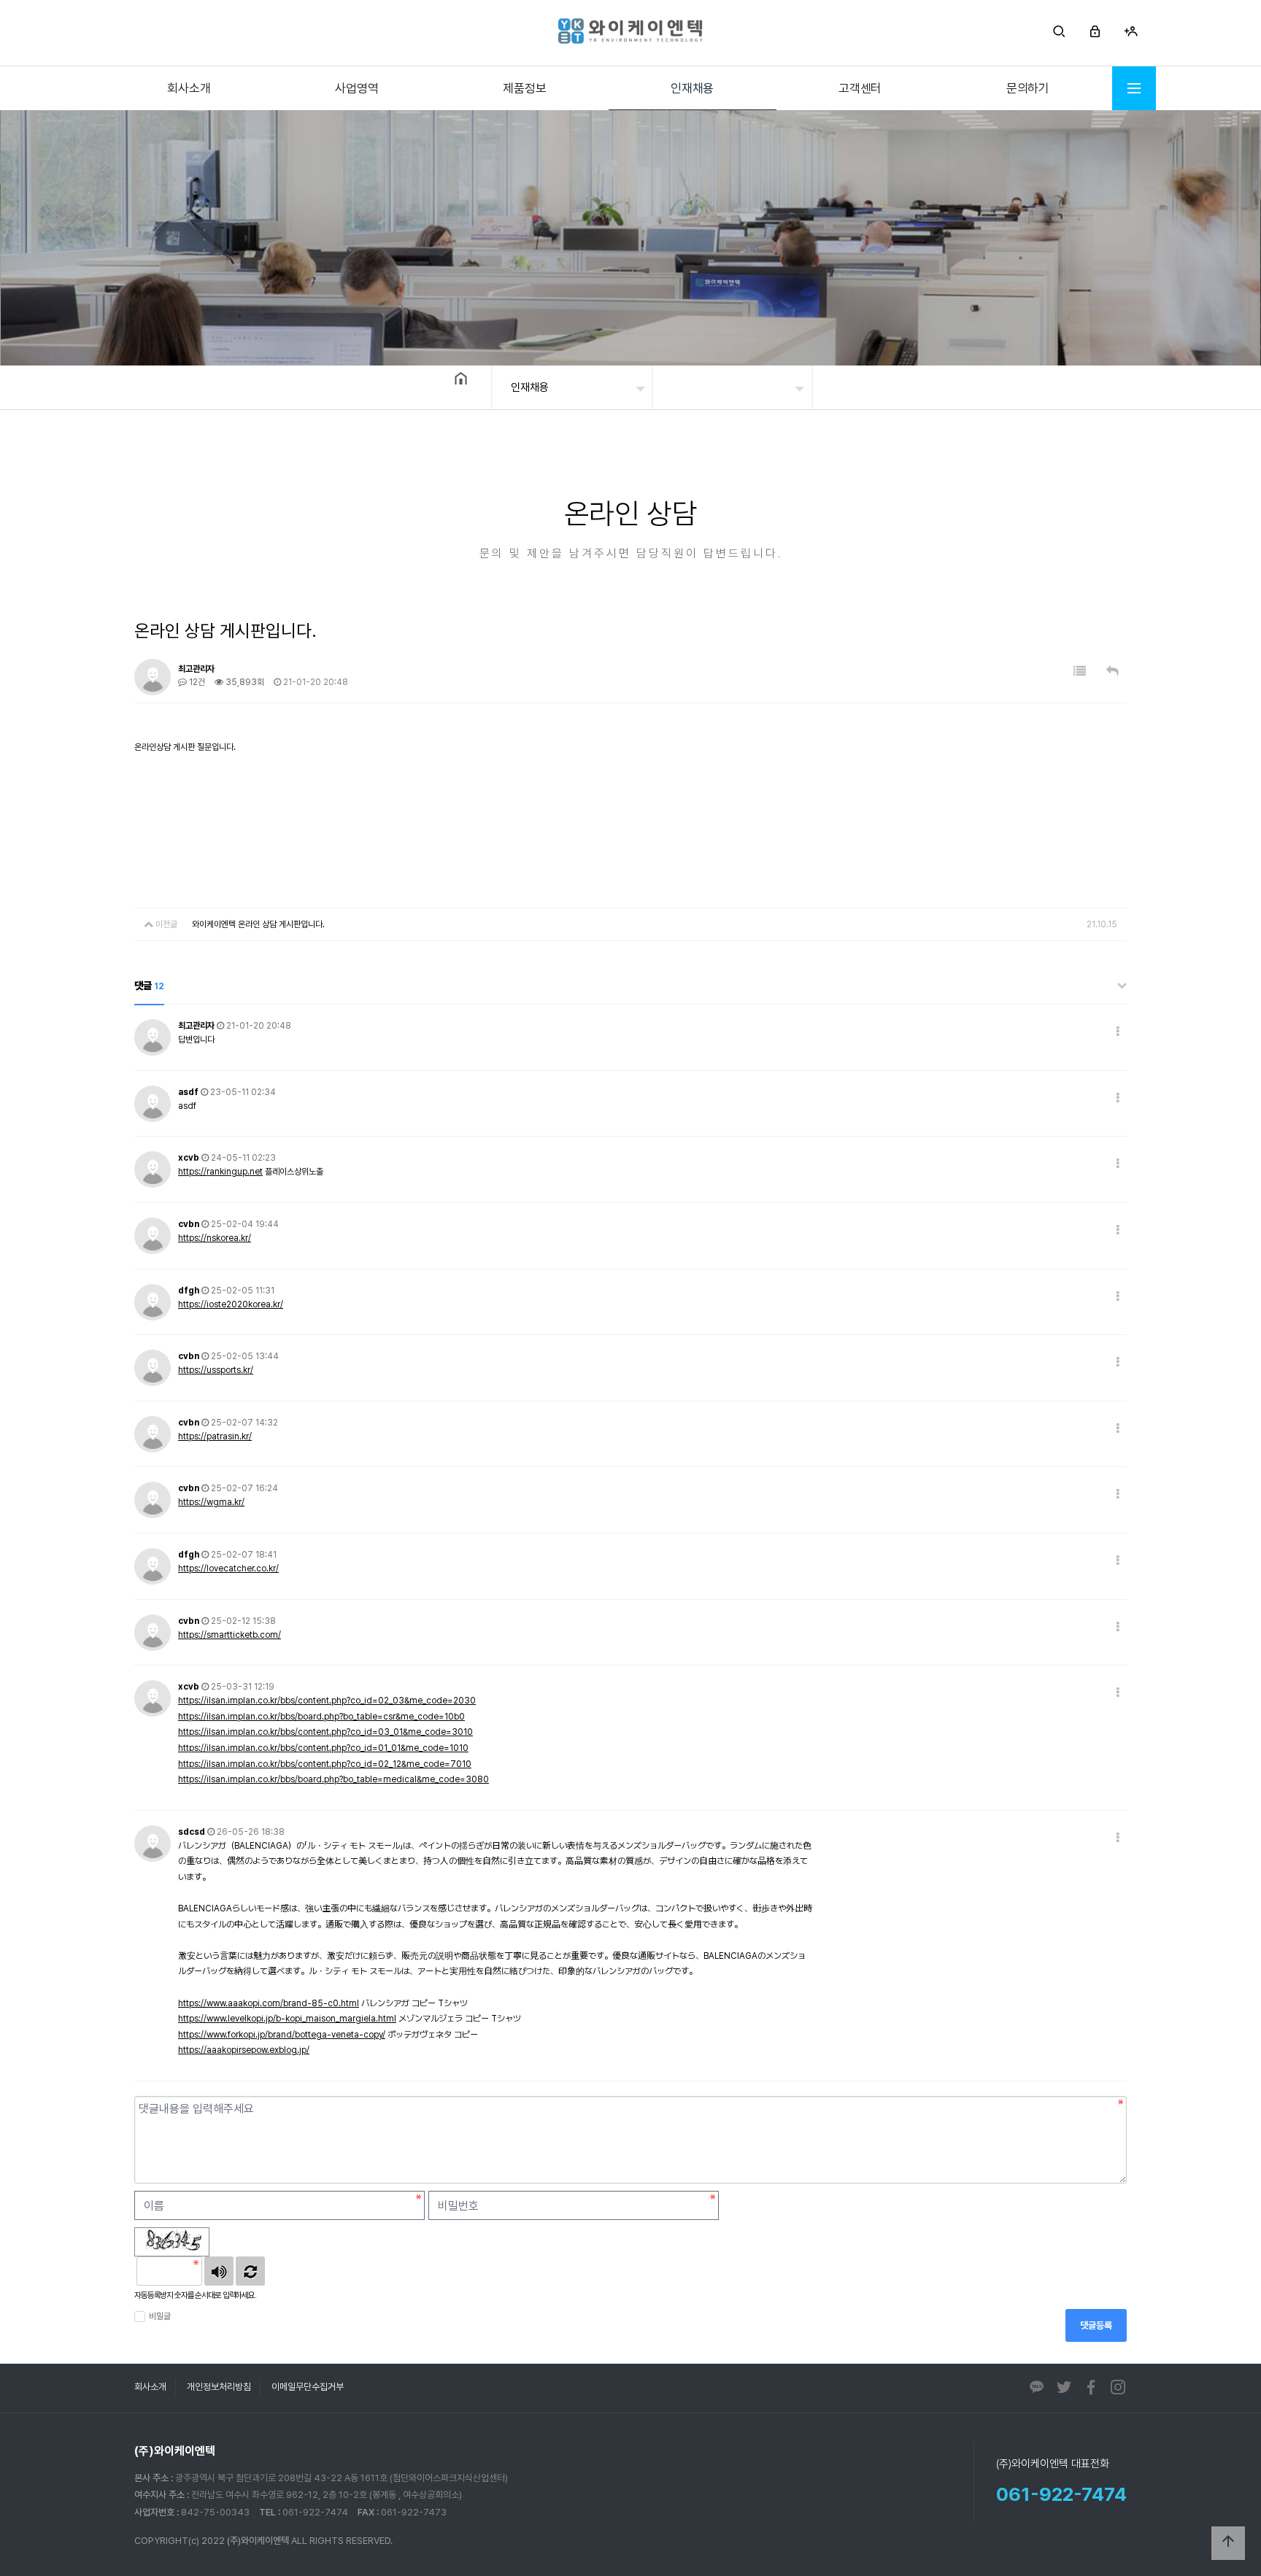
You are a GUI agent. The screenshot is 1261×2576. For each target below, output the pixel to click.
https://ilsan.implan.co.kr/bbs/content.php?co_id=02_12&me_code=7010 (325, 1764)
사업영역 (356, 88)
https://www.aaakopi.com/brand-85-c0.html (269, 2003)
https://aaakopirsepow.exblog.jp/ (244, 2050)
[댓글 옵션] (1118, 1032)
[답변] (1112, 672)
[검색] (1059, 33)
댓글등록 (1096, 2325)
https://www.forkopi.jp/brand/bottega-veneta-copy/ (282, 2035)
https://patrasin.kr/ (215, 1436)
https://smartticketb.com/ (230, 1635)
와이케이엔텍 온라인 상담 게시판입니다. (258, 924)
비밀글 (160, 2316)
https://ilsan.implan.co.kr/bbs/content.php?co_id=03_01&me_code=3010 (325, 1732)
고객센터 (860, 88)
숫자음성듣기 (219, 2271)
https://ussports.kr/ (216, 1370)
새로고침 (250, 2271)
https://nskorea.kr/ (215, 1238)
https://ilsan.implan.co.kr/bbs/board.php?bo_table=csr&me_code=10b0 (321, 1717)
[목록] (1080, 672)
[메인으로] (630, 31)
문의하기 (1028, 88)
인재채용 (692, 88)
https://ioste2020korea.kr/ (231, 1304)
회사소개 (189, 88)
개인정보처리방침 (219, 2387)
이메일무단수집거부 (308, 2387)
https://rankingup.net (220, 1172)
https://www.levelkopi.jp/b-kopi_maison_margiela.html (287, 2019)
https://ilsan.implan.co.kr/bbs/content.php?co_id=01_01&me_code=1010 (323, 1748)
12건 (196, 682)
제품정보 (524, 88)
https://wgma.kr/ (211, 1502)
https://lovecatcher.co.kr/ (228, 1569)
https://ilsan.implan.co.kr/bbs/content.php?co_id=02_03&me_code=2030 (327, 1701)
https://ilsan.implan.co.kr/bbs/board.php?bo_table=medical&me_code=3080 (333, 1779)
